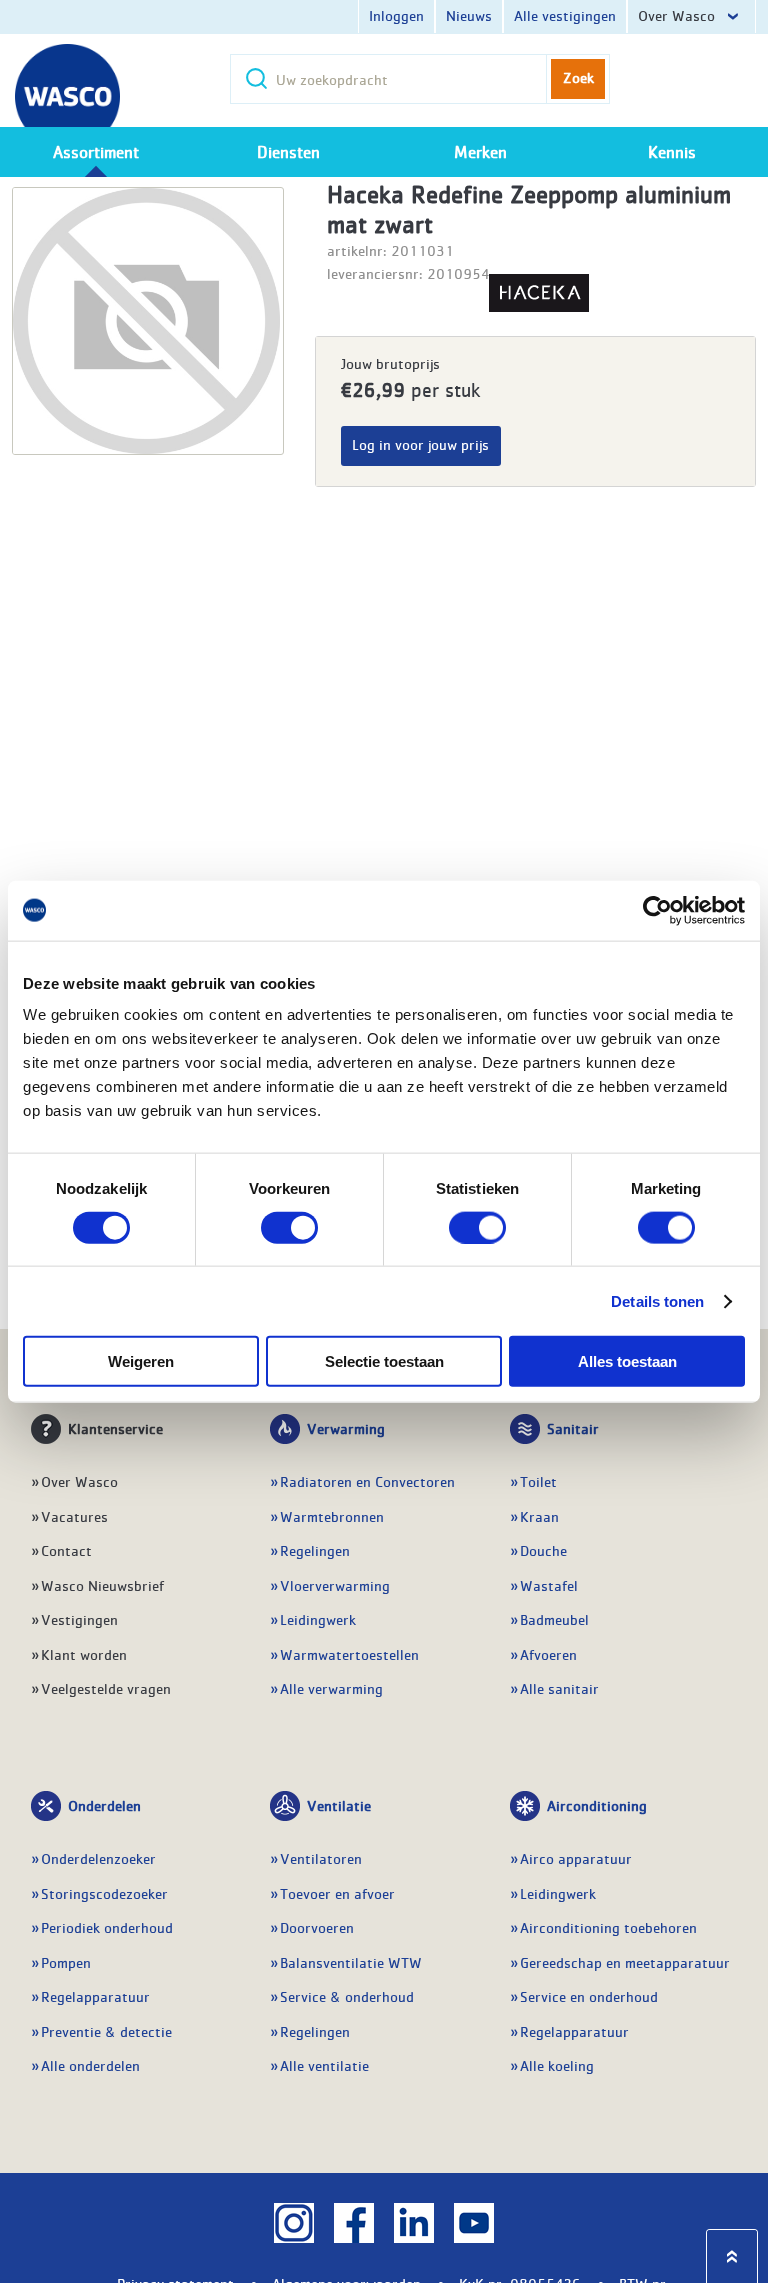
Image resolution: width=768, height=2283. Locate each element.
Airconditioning (597, 1805)
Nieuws (469, 15)
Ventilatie (339, 1805)
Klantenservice (115, 1428)
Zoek (578, 77)
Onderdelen (104, 1805)
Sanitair (573, 1428)
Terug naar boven (732, 2256)
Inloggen (396, 15)
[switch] (289, 1227)
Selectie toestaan (384, 1361)
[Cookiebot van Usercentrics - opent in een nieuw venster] (657, 910)
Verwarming (346, 1428)
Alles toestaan (627, 1361)
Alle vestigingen (565, 15)
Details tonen (657, 1300)
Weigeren (141, 1361)
